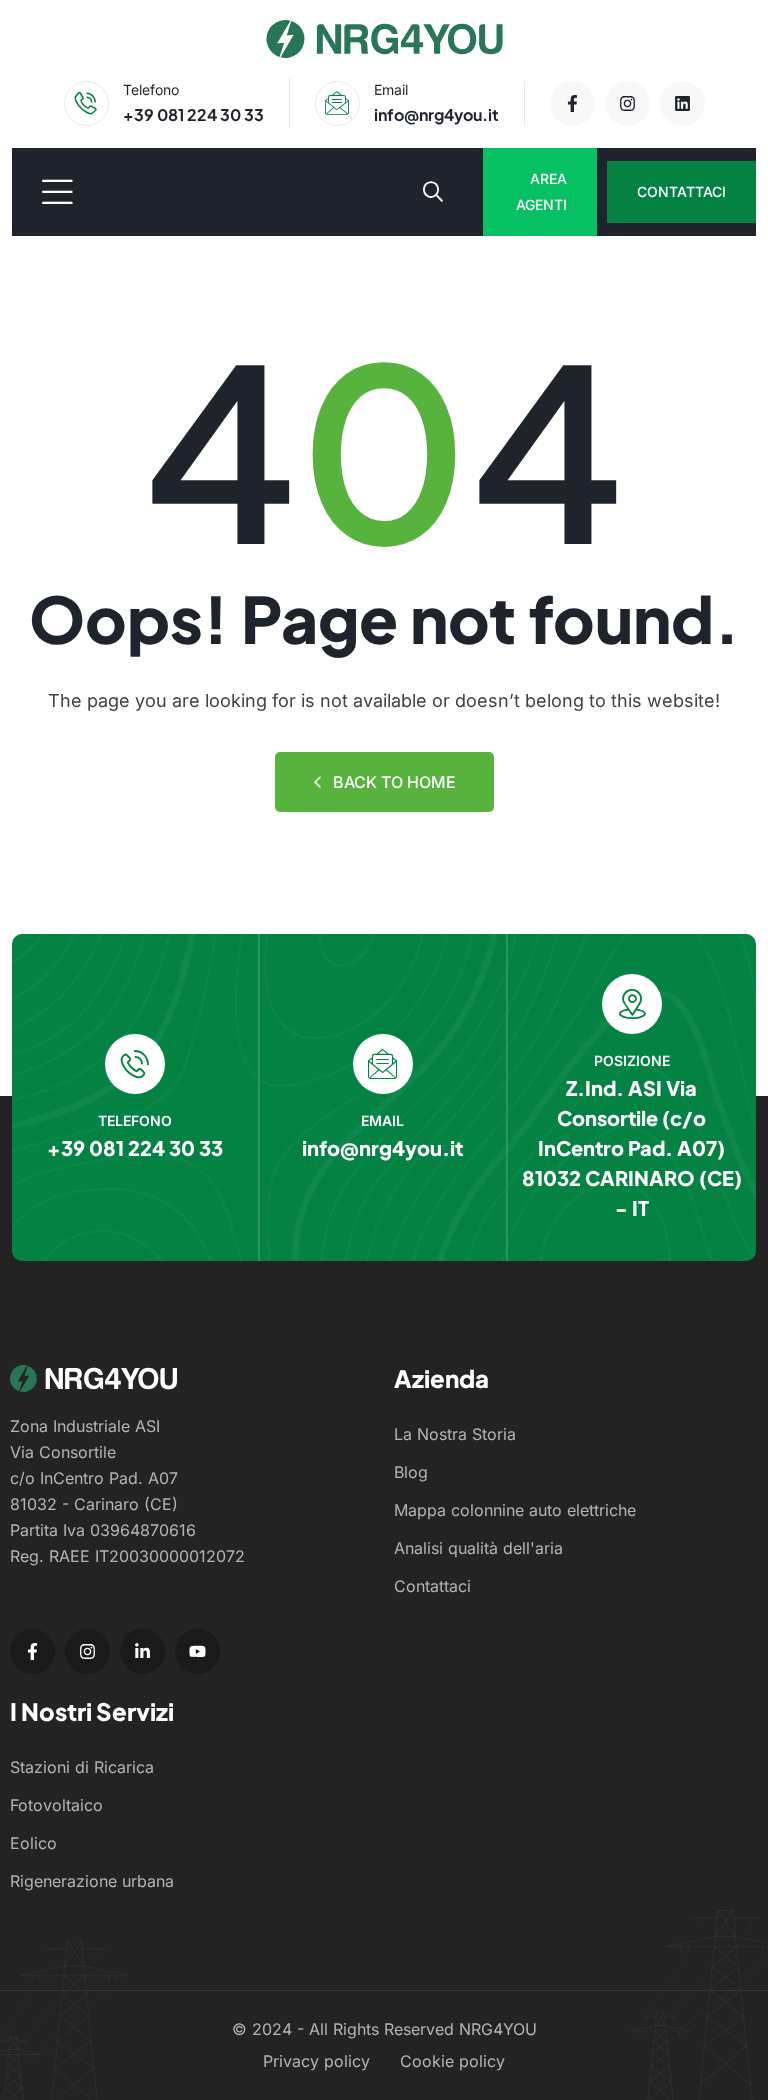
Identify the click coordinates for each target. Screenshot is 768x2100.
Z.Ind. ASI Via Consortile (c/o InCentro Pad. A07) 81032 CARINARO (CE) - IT (632, 1147)
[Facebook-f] (572, 103)
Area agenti (541, 191)
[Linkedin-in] (142, 1651)
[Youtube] (197, 1651)
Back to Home (394, 782)
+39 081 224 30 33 (193, 114)
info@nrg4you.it (436, 114)
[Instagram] (627, 103)
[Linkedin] (682, 103)
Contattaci (681, 191)
